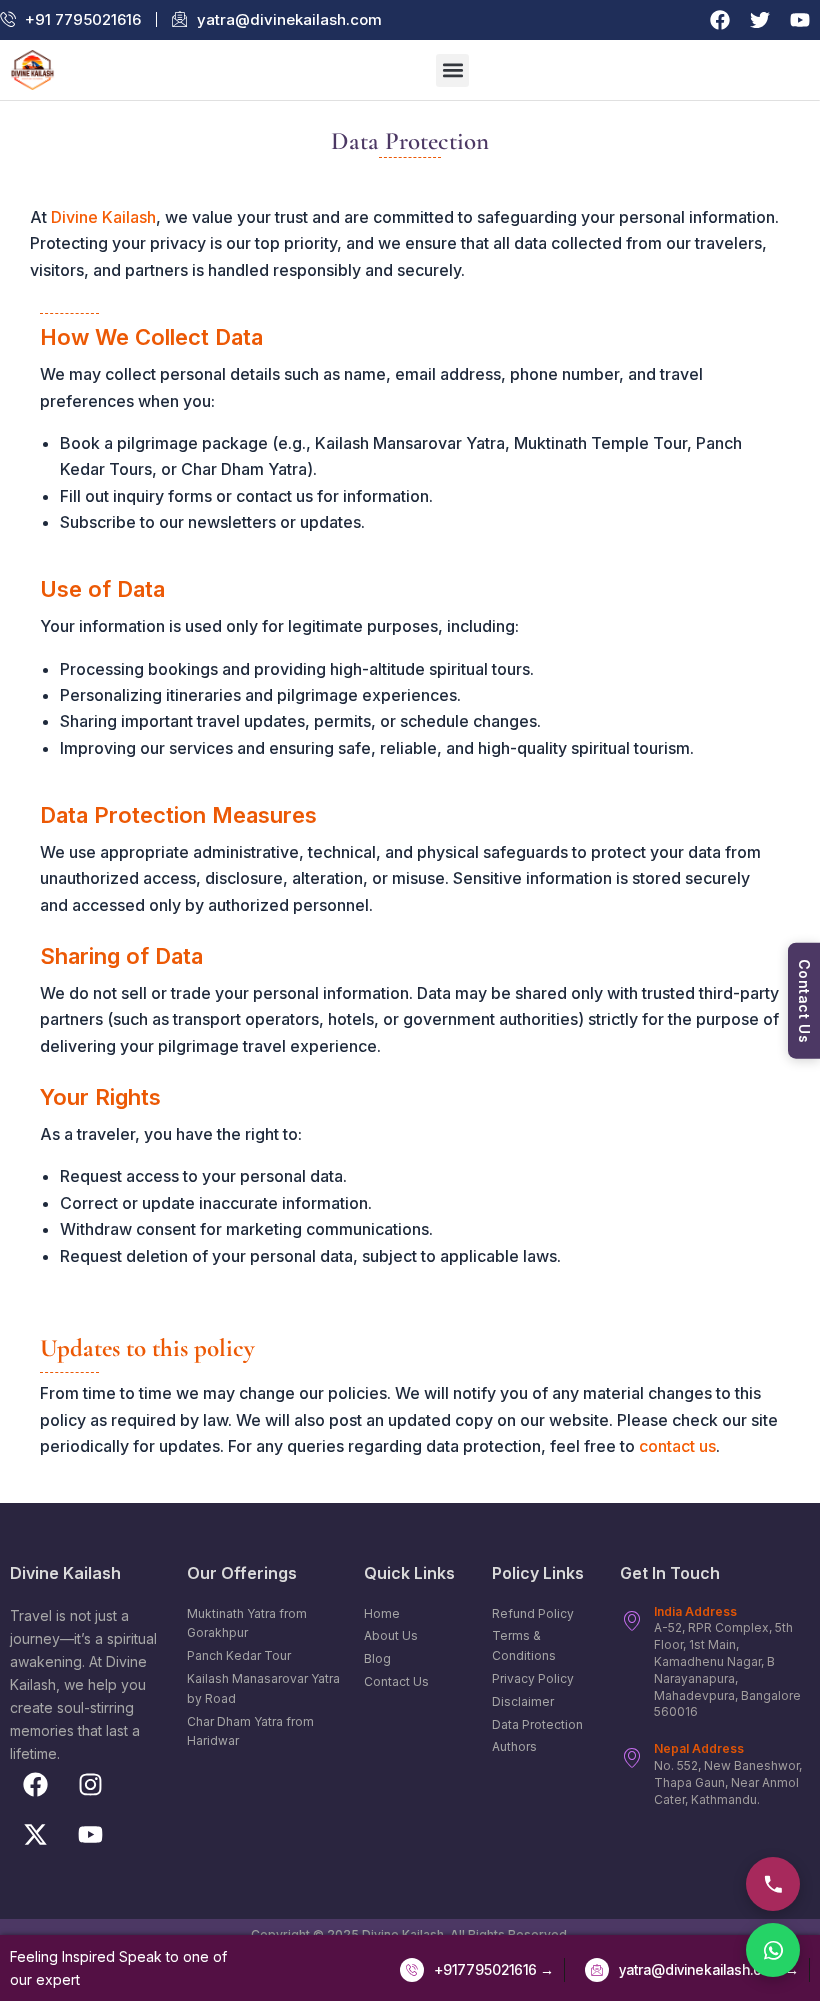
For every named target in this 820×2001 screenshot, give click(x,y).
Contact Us (804, 1000)
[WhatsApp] (773, 1950)
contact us (677, 1446)
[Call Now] (773, 1884)
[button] (452, 70)
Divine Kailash (103, 217)
